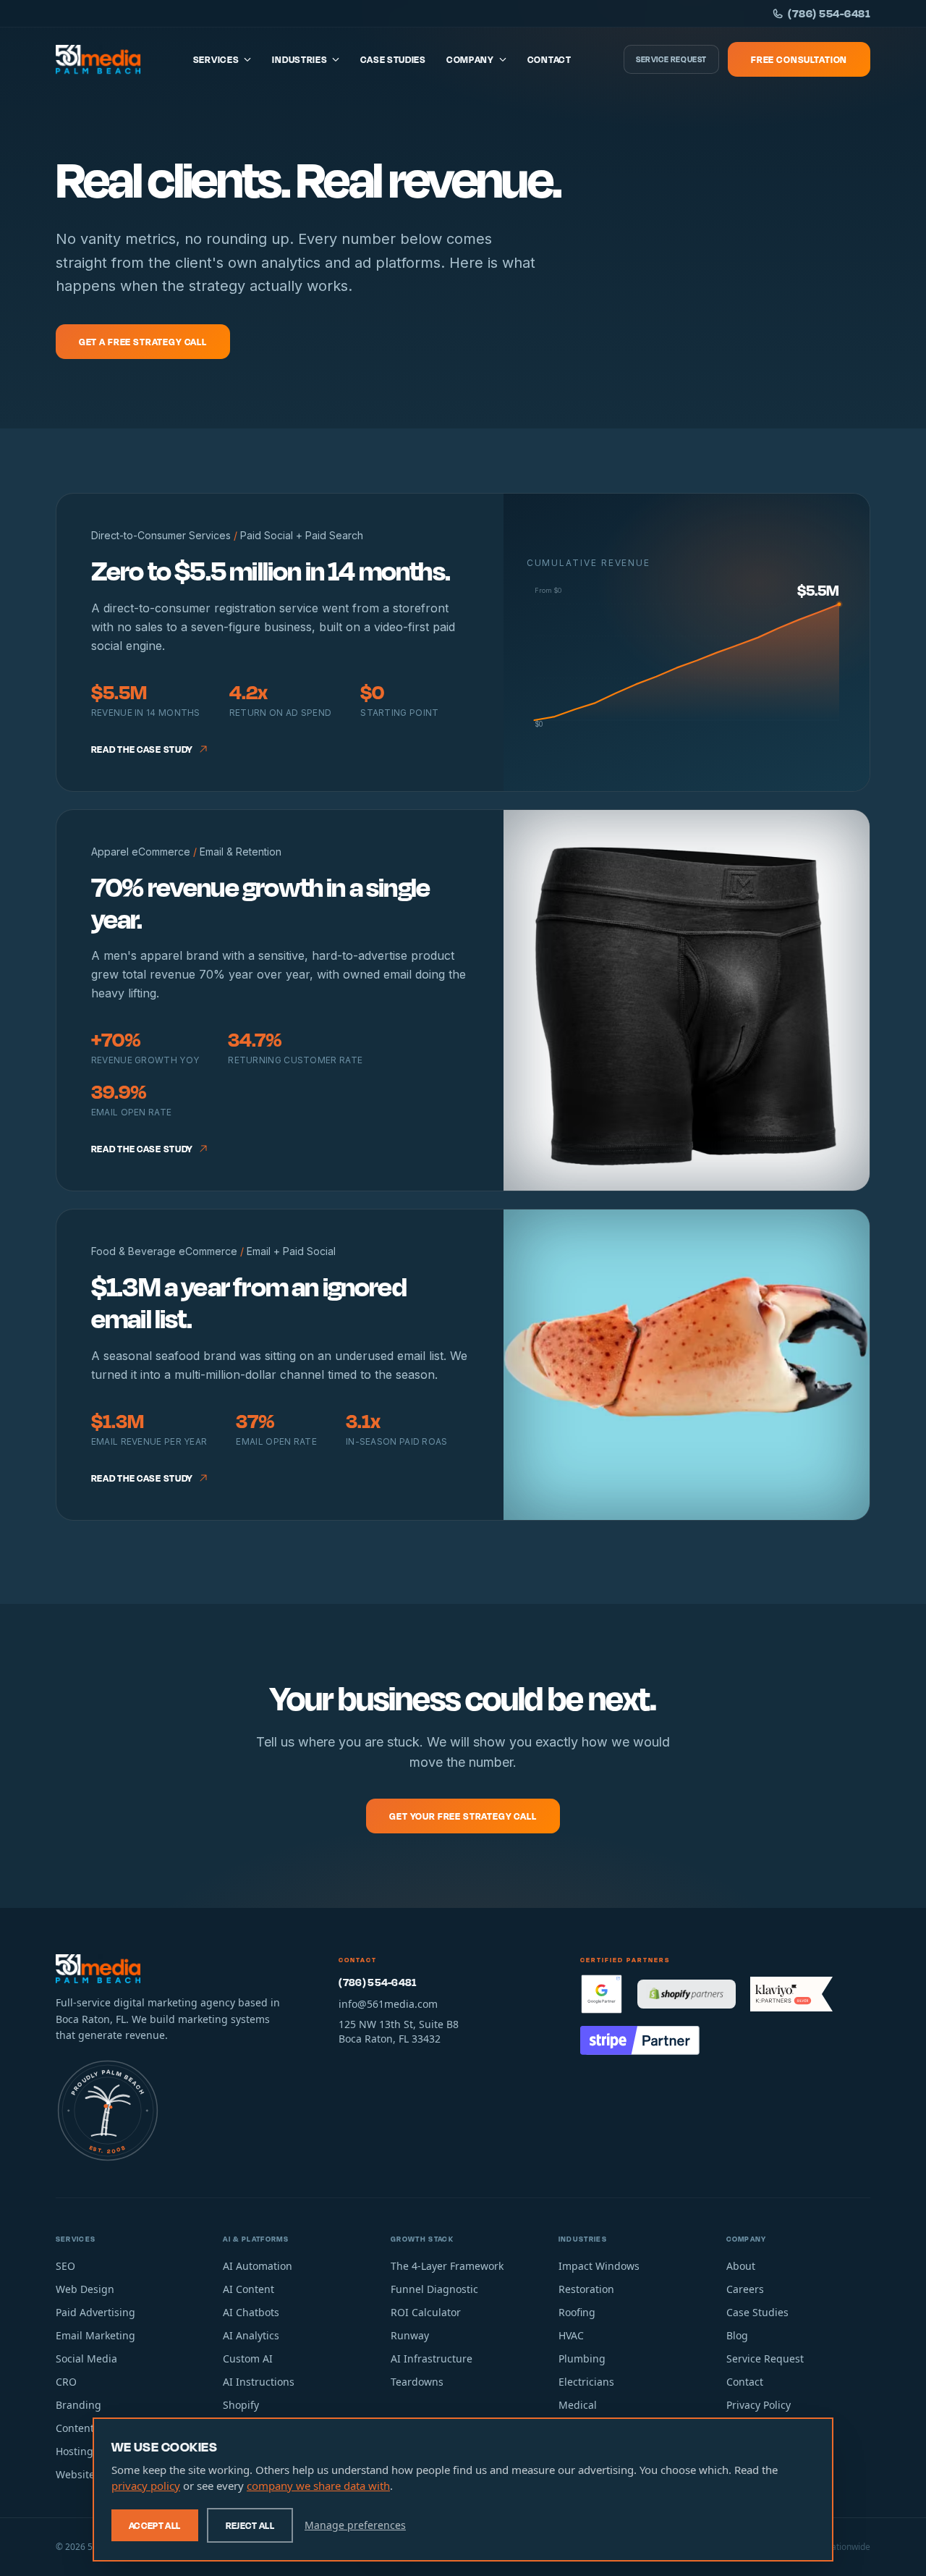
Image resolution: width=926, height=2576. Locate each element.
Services (216, 59)
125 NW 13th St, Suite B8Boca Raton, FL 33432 (399, 2031)
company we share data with (318, 2486)
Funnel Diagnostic (434, 2289)
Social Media (86, 2358)
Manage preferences (355, 2525)
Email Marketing (95, 2335)
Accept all (155, 2525)
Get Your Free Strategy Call (463, 1816)
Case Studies (393, 59)
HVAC (571, 2335)
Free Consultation (799, 59)
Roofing (577, 2312)
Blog (737, 2335)
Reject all (250, 2525)
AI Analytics (251, 2335)
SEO (65, 2266)
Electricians (586, 2382)
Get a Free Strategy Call (143, 342)
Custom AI (248, 2358)
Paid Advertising (95, 2312)
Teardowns (417, 2382)
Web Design (85, 2289)
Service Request (671, 59)
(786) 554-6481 (829, 13)
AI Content (249, 2289)
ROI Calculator (426, 2312)
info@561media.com (388, 2004)
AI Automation (258, 2266)
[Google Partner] (602, 1994)
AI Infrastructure (432, 2358)
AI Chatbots (251, 2312)
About (741, 2266)
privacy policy (146, 2486)
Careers (745, 2289)
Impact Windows (599, 2266)
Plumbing (582, 2358)
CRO (66, 2382)
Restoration (586, 2289)
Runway (410, 2335)
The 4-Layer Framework (447, 2266)
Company (470, 59)
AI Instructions (259, 2382)
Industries (300, 59)
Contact (549, 59)
